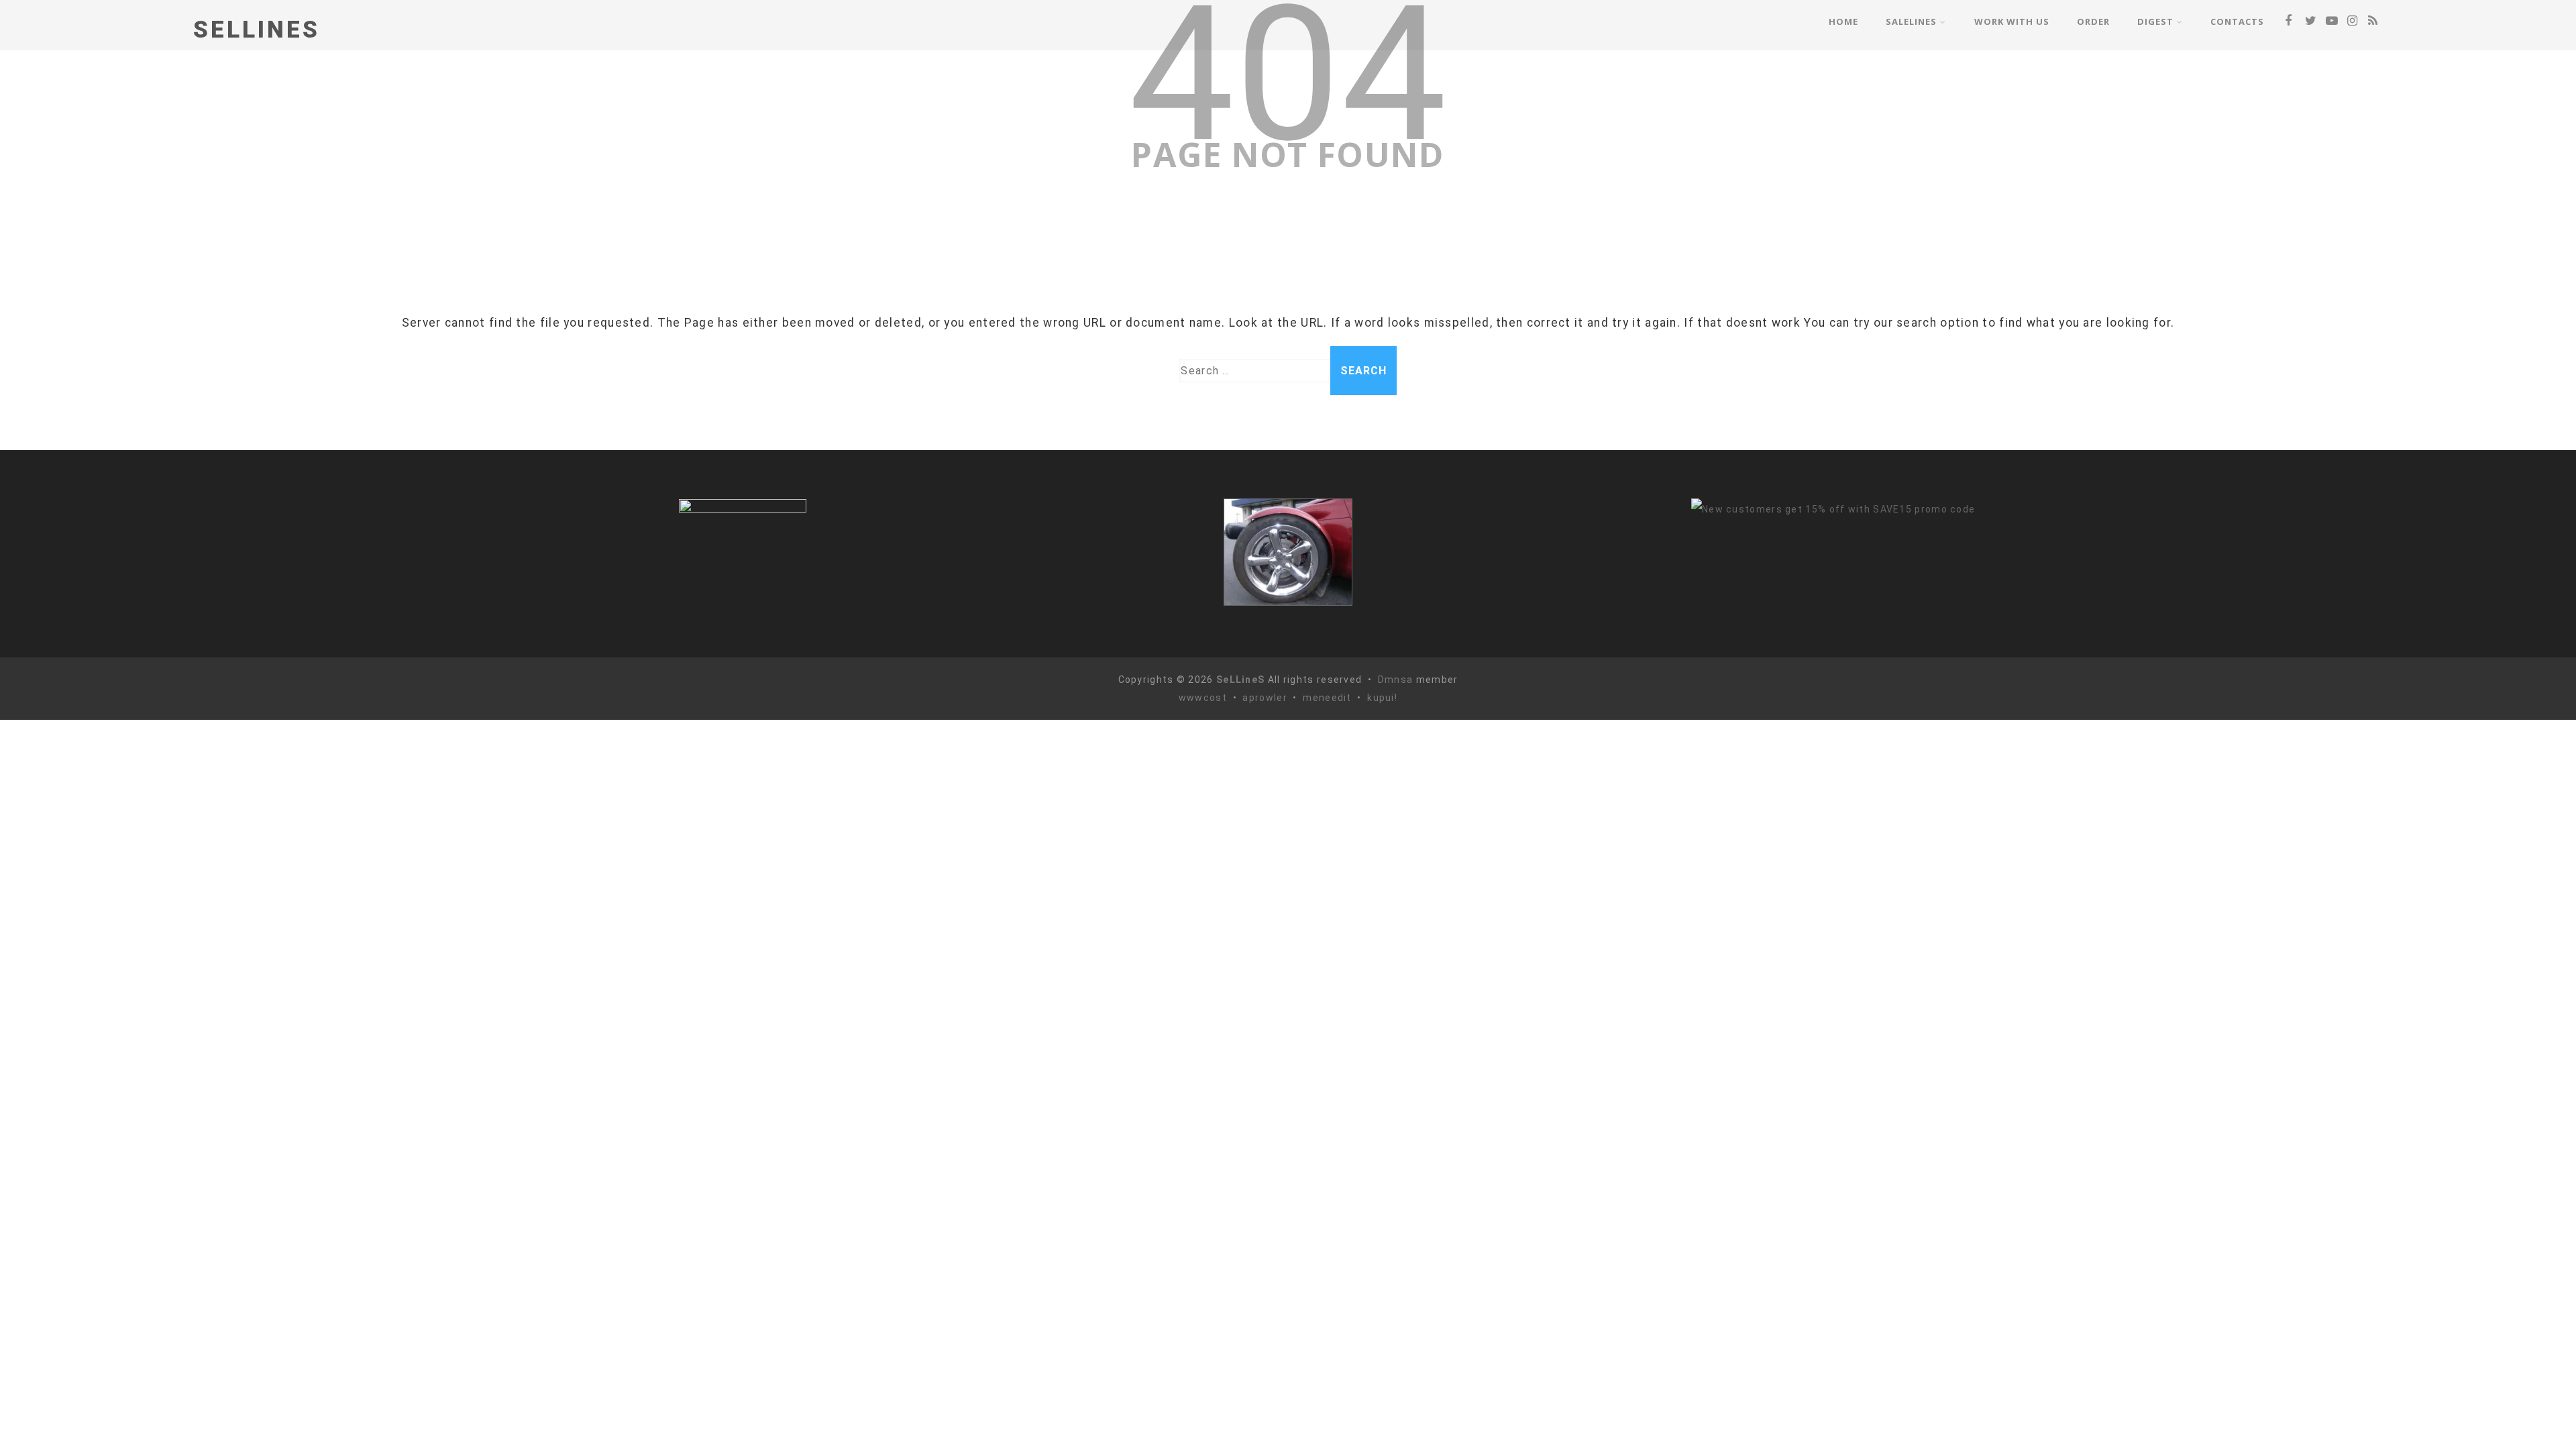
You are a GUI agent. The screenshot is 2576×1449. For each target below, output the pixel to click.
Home (1843, 21)
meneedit (1327, 698)
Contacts (2237, 21)
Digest (2155, 21)
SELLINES (257, 30)
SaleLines (1911, 21)
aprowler (1265, 698)
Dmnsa (1397, 680)
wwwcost (1203, 698)
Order (2093, 21)
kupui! (1382, 698)
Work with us (2012, 21)
